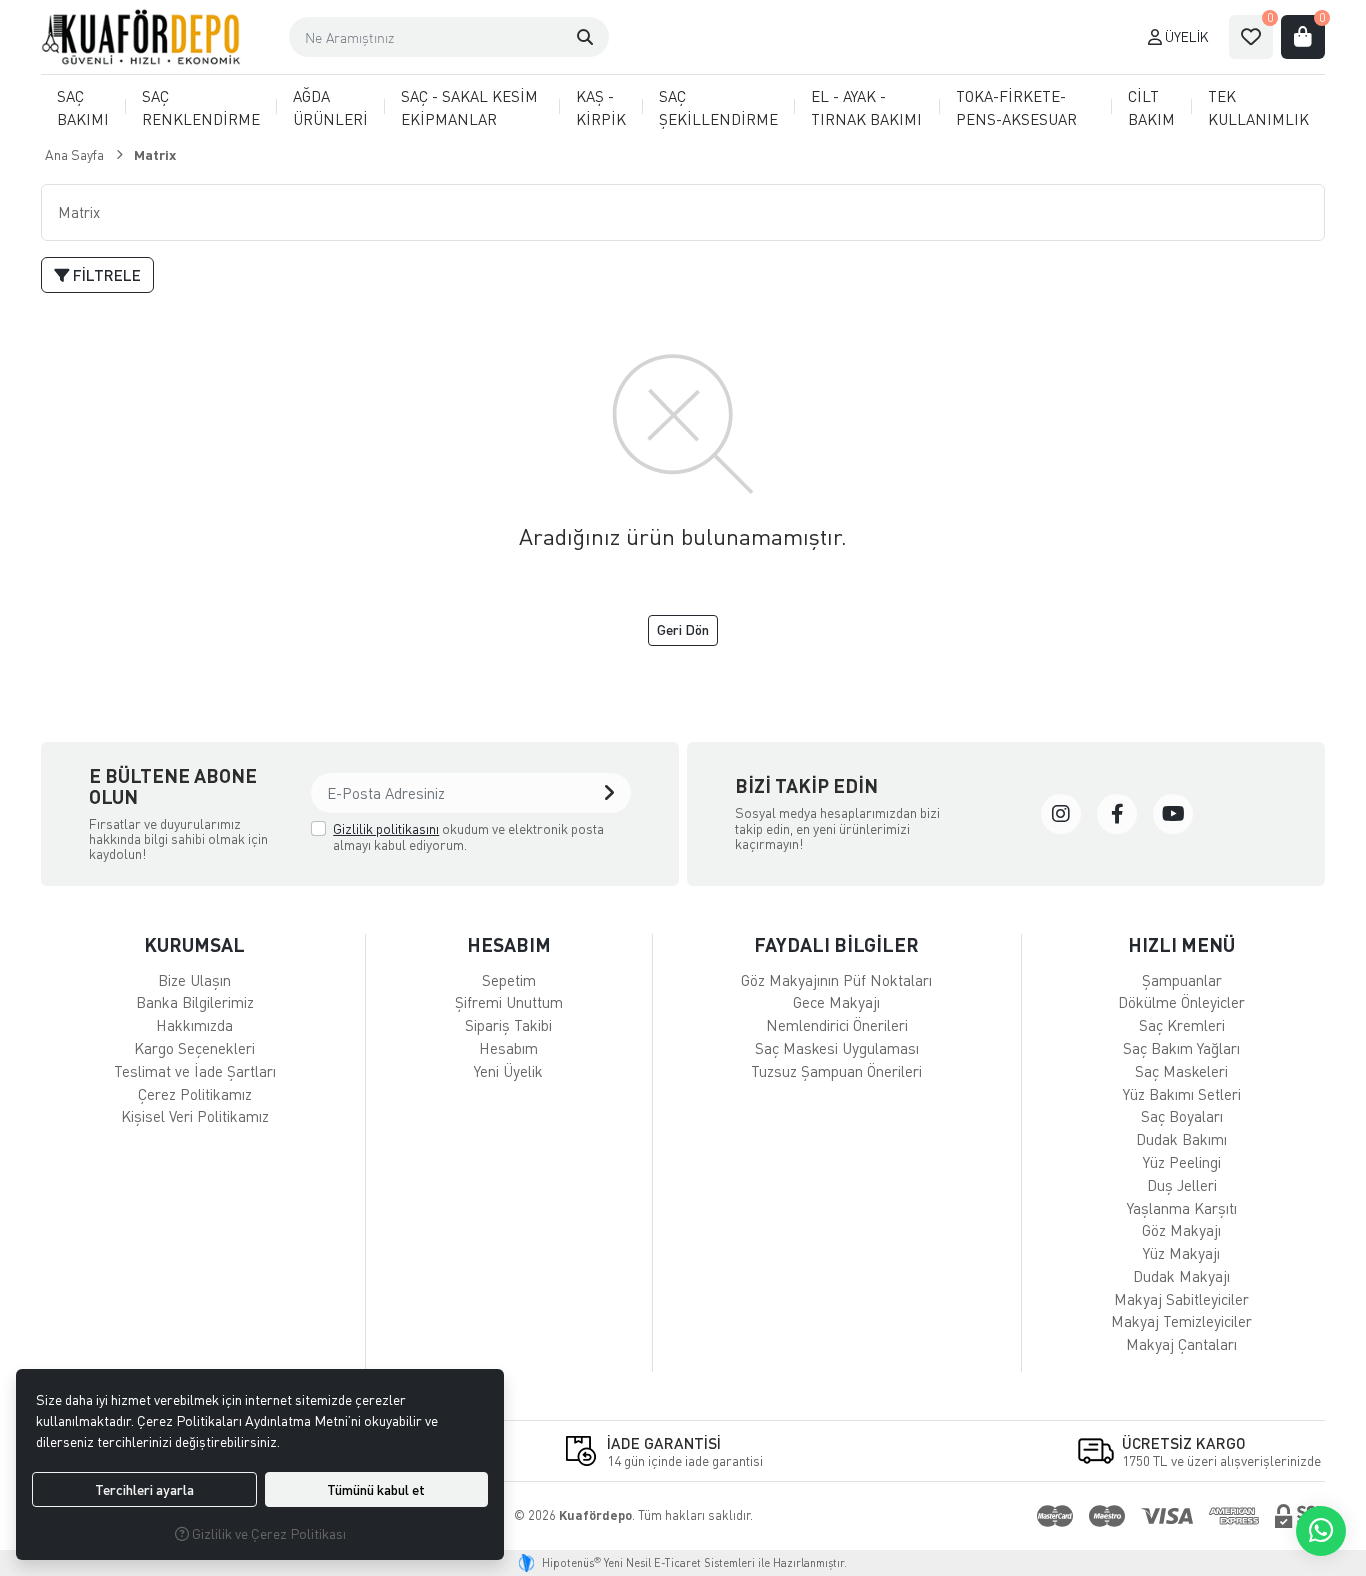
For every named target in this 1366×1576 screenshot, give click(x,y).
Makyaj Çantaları (1181, 1344)
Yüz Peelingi (1182, 1162)
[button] (585, 37)
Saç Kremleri (1182, 1025)
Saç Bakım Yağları (1181, 1048)
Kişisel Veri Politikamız (195, 1116)
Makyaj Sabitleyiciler (1181, 1299)
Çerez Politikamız (195, 1094)
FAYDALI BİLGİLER (836, 944)
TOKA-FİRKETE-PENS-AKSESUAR (1016, 107)
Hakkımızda (194, 1025)
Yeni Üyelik (508, 1071)
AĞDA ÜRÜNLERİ (330, 107)
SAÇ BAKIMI (83, 107)
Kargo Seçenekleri (194, 1048)
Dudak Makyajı (1181, 1276)
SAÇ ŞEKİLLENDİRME (718, 107)
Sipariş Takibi (508, 1025)
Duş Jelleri (1182, 1185)
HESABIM (509, 944)
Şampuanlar (1182, 980)
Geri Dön (683, 629)
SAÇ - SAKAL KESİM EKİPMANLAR (469, 107)
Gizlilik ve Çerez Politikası (267, 1533)
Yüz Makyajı (1181, 1253)
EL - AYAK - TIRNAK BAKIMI (866, 107)
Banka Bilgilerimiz (195, 1002)
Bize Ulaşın (194, 980)
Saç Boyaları (1182, 1116)
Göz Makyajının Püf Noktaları (836, 980)
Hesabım (508, 1048)
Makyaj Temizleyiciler (1181, 1321)
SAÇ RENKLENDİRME (201, 107)
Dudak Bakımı (1181, 1139)
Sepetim (509, 980)
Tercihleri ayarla (144, 1489)
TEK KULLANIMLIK (1258, 107)
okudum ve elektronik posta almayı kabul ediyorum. (468, 836)
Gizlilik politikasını (386, 828)
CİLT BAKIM (1151, 107)
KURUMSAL (194, 944)
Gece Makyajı (836, 1002)
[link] (1061, 814)
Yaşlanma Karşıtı (1182, 1208)
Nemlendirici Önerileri (837, 1025)
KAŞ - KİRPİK (601, 107)
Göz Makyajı (1181, 1230)
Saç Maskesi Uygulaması (837, 1048)
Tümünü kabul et (376, 1489)
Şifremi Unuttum (509, 1002)
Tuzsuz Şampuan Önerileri (836, 1071)
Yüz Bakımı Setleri (1182, 1094)
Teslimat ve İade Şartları (195, 1071)
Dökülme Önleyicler (1181, 1002)
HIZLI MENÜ (1181, 944)
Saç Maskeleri (1181, 1071)
